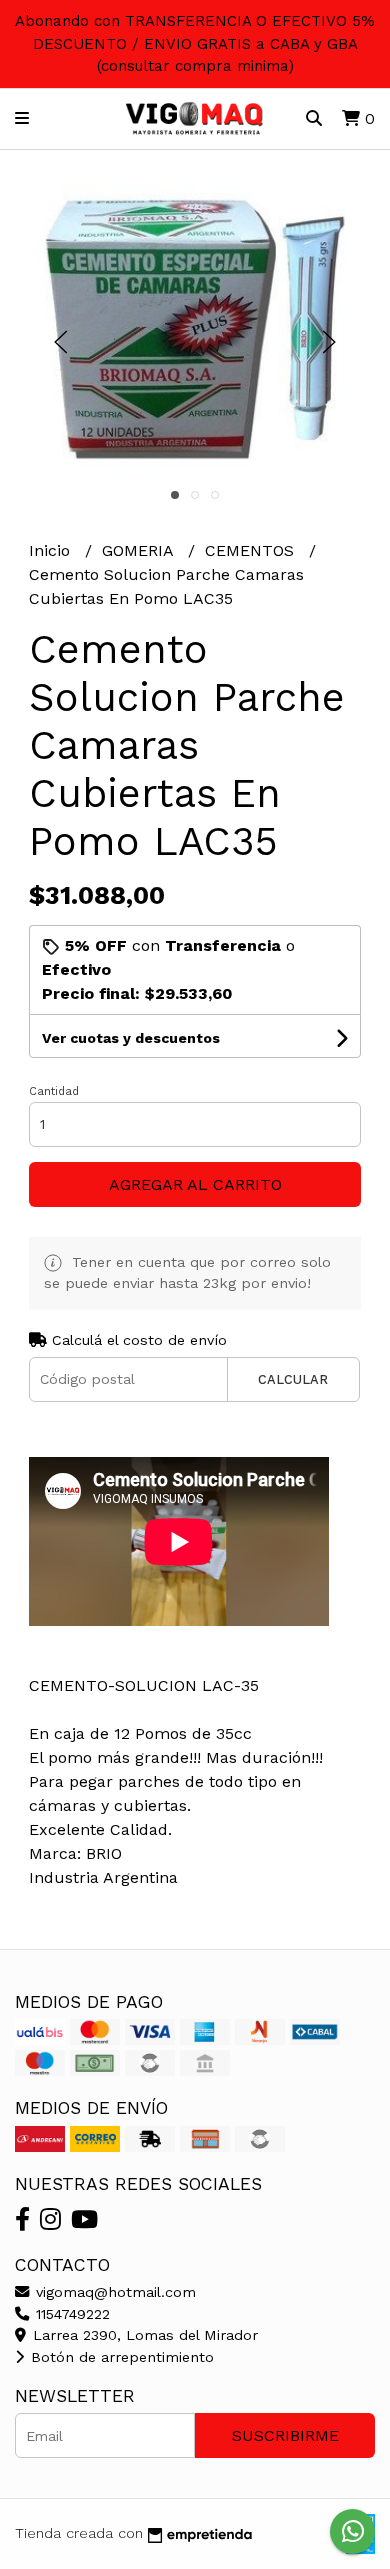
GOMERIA (140, 550)
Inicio (52, 550)
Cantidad (54, 1091)
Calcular (293, 1379)
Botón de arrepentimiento (120, 2357)
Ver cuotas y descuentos (131, 1038)
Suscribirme (285, 2435)
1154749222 (70, 2314)
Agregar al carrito (195, 1184)
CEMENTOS (252, 550)
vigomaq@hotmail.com (113, 2292)
